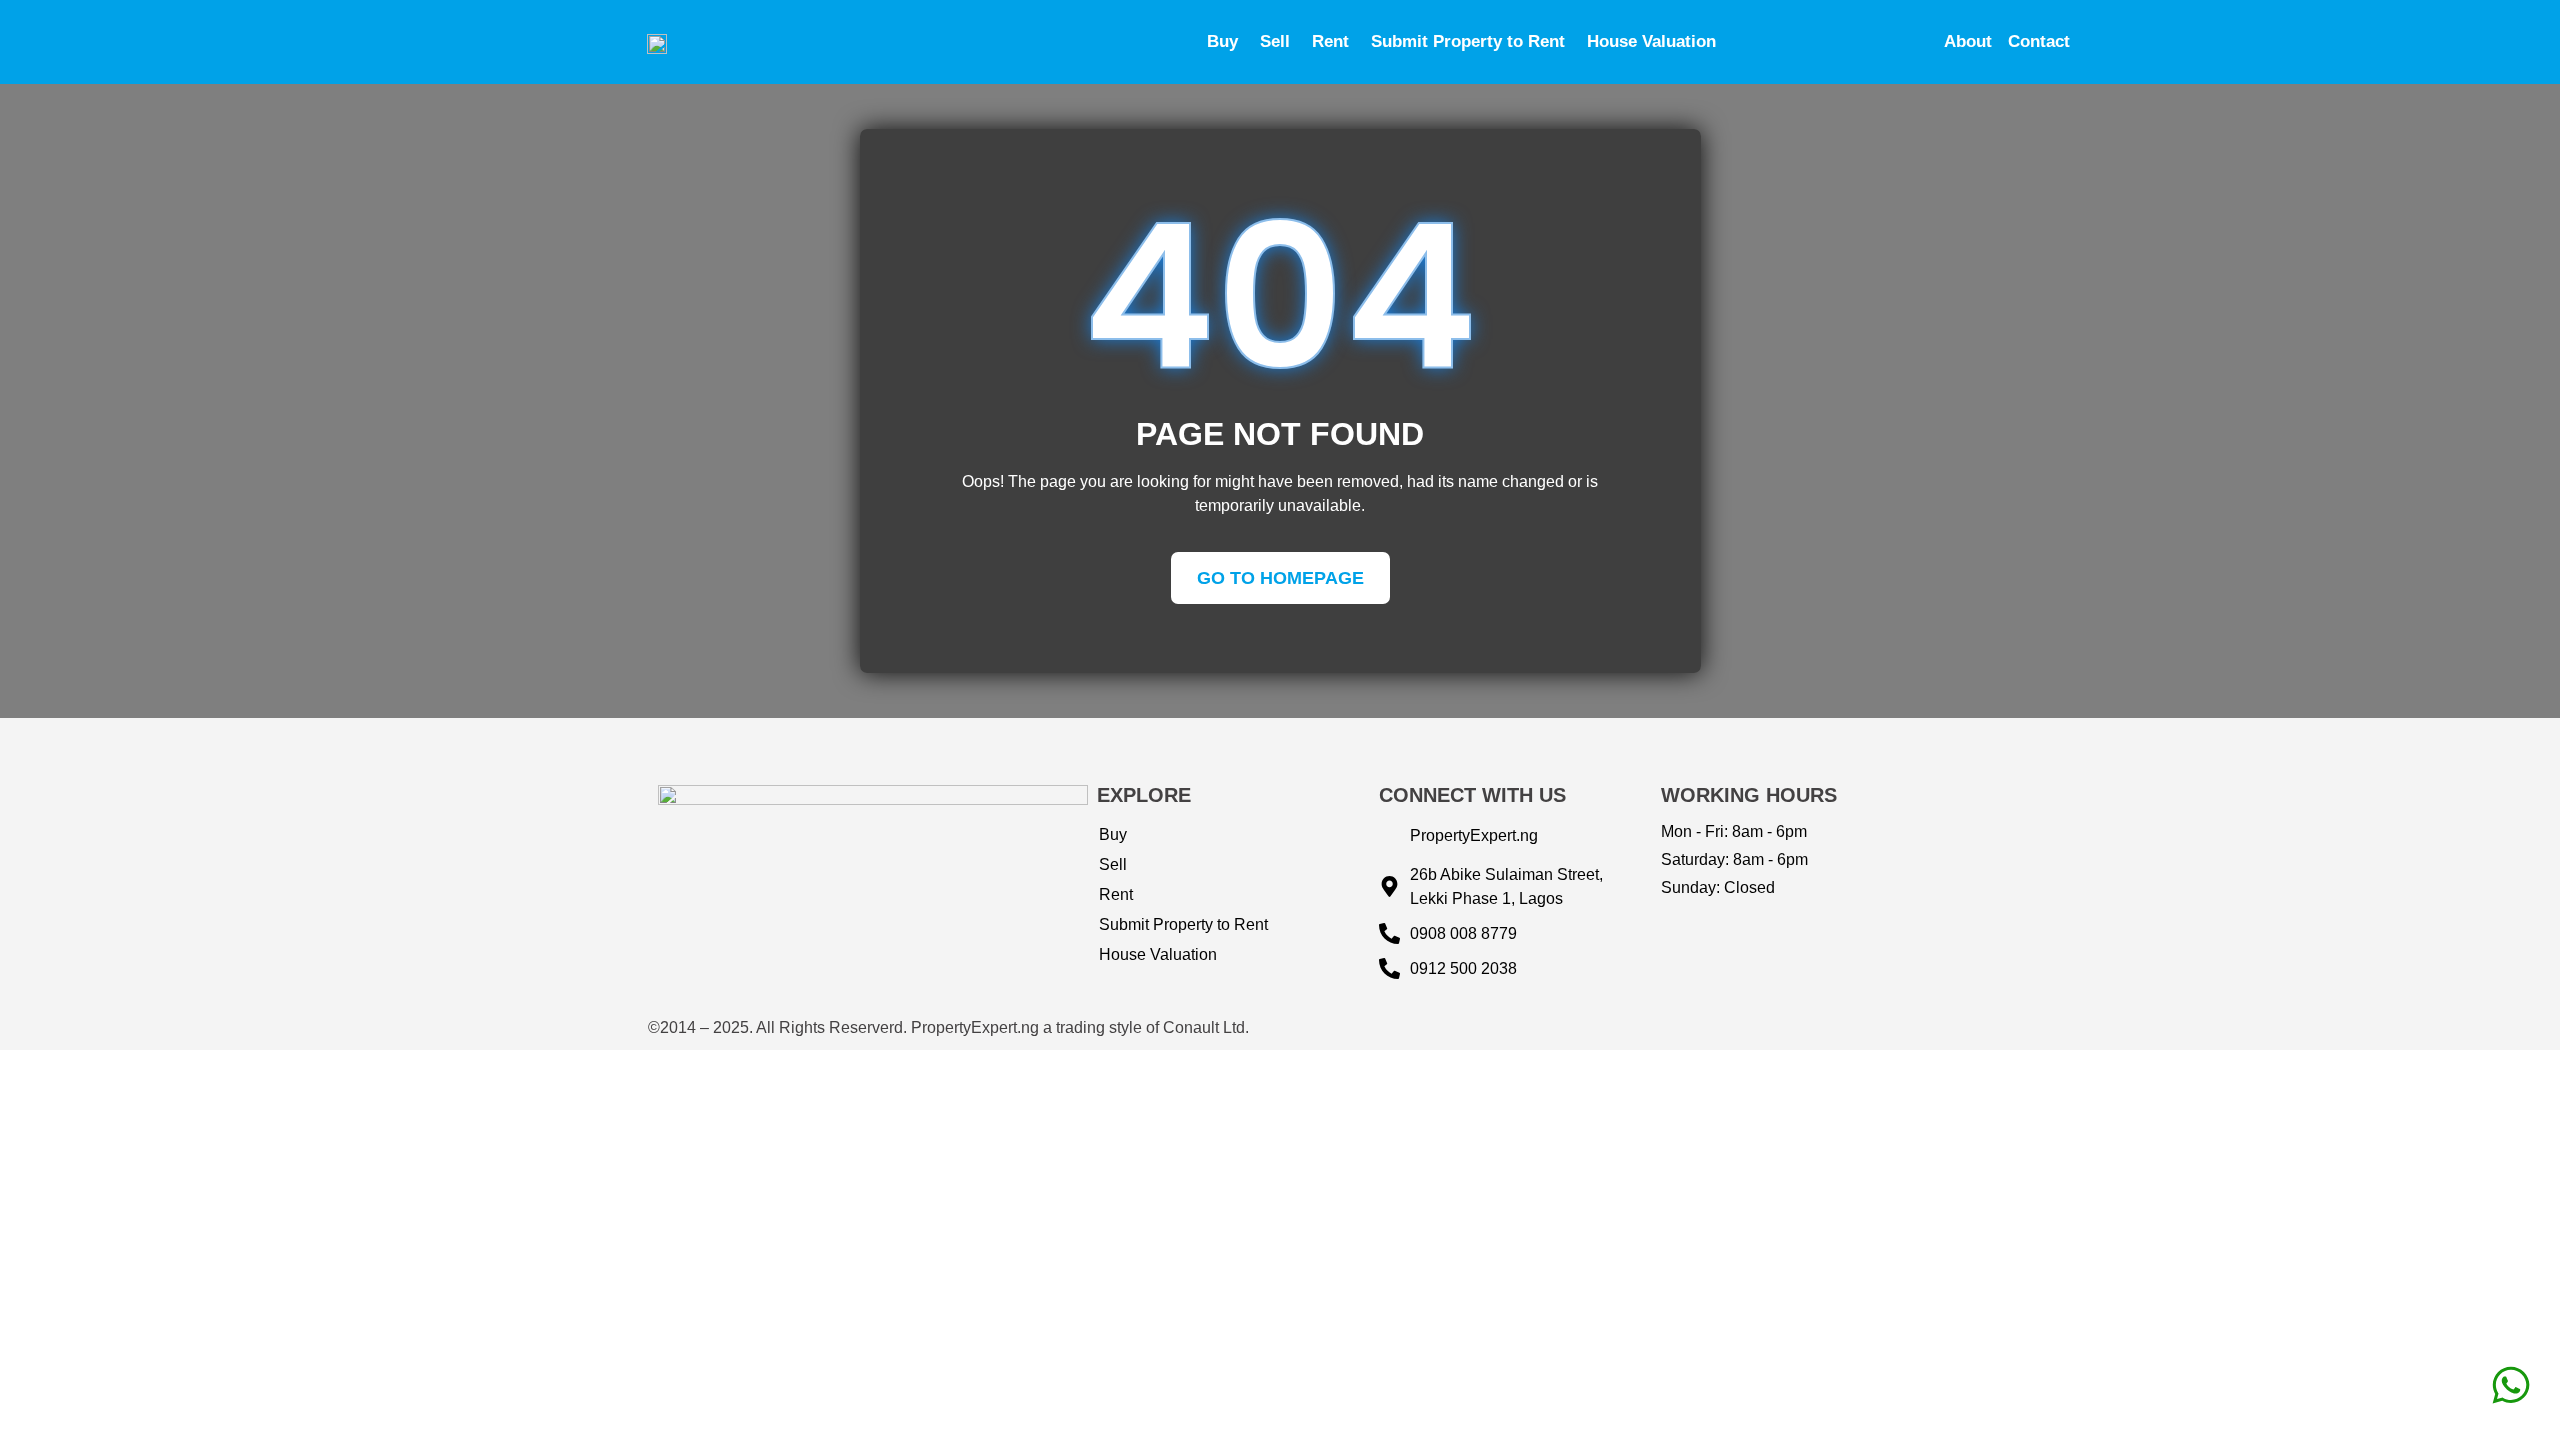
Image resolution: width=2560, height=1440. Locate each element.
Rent (1330, 41)
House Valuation (1651, 41)
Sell (1275, 41)
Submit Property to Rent (1468, 41)
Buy (1222, 41)
